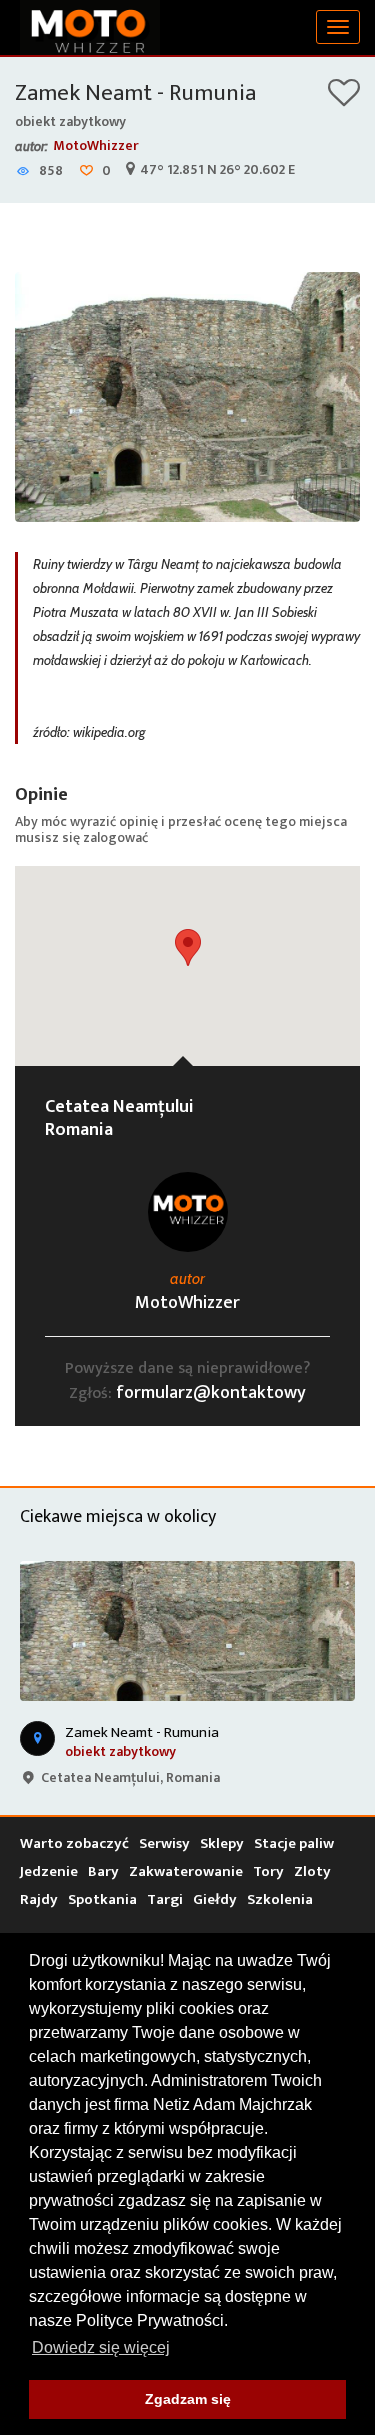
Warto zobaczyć (74, 1843)
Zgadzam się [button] (188, 2399)
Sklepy (222, 1843)
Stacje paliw (294, 1843)
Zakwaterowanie (186, 1871)
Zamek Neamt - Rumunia (135, 93)
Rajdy (39, 1899)
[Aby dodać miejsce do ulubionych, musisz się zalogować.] (344, 99)
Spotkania (102, 1899)
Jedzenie (49, 1871)
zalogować (115, 837)
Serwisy (164, 1843)
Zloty (312, 1871)
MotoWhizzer (96, 145)
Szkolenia (280, 1899)
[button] (188, 947)
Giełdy (215, 1899)
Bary (103, 1871)
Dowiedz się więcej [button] (101, 2347)
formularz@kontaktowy (211, 1393)
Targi (165, 1899)
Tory (268, 1871)
